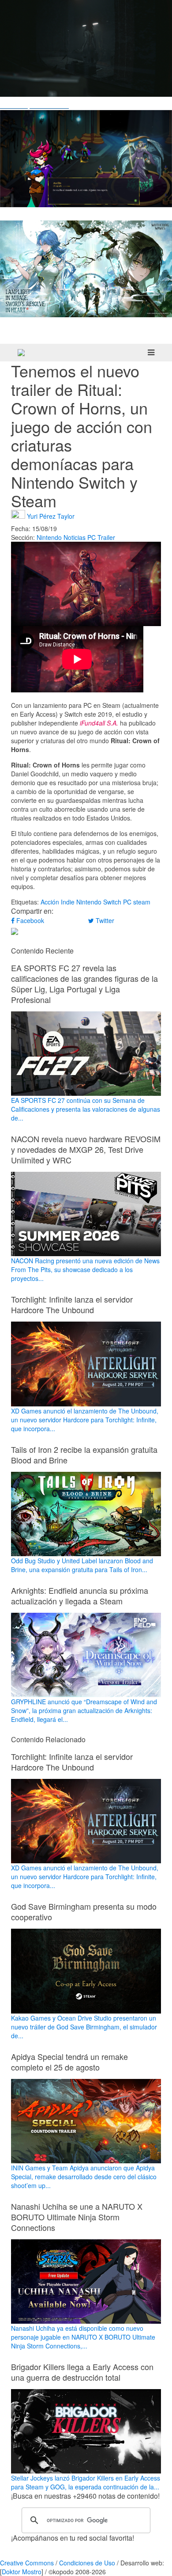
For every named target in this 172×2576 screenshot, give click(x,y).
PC (92, 537)
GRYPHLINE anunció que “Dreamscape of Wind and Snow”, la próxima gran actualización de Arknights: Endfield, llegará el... (84, 1710)
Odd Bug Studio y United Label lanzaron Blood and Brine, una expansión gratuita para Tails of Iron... (82, 1565)
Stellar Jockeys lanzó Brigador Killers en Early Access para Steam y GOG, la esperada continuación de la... (86, 2482)
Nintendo (49, 537)
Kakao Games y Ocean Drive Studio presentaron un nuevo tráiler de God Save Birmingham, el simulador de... (84, 2027)
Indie (68, 902)
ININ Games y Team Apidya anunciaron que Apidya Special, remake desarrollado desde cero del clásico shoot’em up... (84, 2177)
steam (142, 902)
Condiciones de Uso (87, 2563)
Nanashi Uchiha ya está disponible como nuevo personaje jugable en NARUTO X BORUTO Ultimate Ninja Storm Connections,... (83, 2337)
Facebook (29, 920)
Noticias (75, 537)
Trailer (106, 537)
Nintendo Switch (99, 902)
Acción (50, 902)
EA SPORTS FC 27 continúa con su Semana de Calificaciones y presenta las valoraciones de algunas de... (86, 1109)
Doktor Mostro (22, 2572)
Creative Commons (27, 2563)
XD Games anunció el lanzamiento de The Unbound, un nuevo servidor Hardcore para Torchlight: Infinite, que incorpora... (85, 1419)
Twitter (104, 920)
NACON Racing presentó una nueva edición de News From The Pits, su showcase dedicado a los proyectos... (85, 1269)
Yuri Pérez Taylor (51, 516)
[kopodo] (21, 353)
